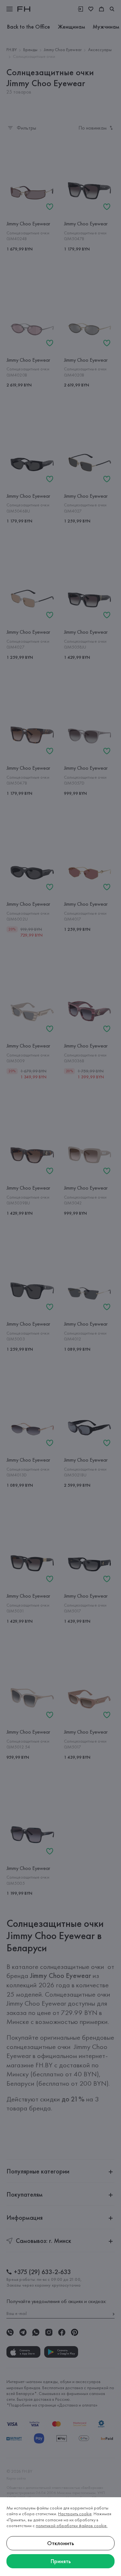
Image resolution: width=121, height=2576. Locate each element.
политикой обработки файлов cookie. (72, 2526)
